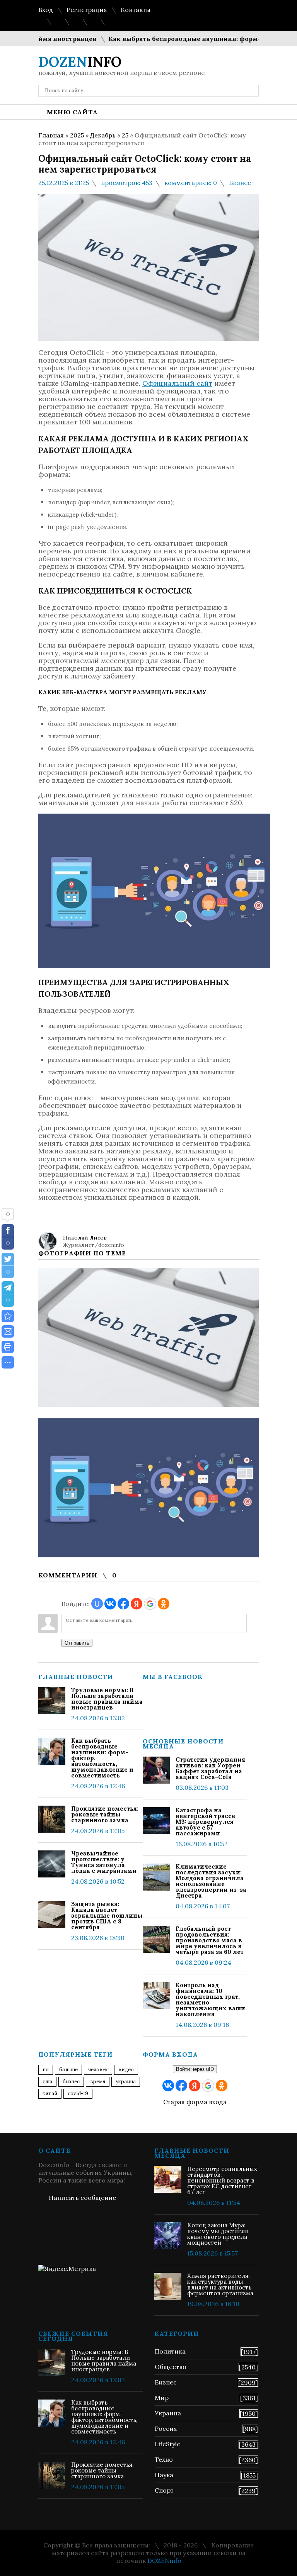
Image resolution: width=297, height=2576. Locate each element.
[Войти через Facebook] (123, 1604)
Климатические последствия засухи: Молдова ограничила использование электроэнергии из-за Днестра (211, 1881)
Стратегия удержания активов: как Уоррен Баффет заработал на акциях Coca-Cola (210, 1768)
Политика (170, 2351)
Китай (50, 2094)
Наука (164, 2475)
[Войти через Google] (150, 1604)
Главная (51, 135)
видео (126, 2070)
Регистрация (87, 10)
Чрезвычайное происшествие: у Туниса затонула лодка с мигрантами (104, 1862)
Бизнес (240, 183)
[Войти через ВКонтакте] (110, 1604)
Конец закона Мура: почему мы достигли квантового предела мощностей (218, 2234)
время (98, 2082)
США (47, 2082)
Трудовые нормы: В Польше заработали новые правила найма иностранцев (107, 1699)
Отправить (77, 1643)
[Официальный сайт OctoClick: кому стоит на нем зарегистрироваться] (8, 1316)
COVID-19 (78, 2094)
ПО (46, 2070)
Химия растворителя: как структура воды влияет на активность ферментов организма (220, 2284)
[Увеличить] (148, 1337)
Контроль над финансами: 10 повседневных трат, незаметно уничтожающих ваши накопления (210, 1999)
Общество (171, 2367)
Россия (166, 2428)
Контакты (136, 10)
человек (98, 2070)
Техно (164, 2459)
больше (68, 2070)
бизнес (71, 2082)
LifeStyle (167, 2444)
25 (125, 135)
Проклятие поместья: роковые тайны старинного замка (105, 1814)
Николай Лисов (85, 1238)
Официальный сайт (177, 383)
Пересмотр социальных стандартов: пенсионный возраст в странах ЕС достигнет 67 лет (222, 2180)
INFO (80, 62)
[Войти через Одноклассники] (164, 1604)
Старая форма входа (195, 2102)
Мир (162, 2398)
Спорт (164, 2490)
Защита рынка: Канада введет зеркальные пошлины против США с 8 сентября (107, 1915)
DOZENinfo (164, 2561)
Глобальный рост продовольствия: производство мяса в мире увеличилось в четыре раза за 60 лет (210, 1940)
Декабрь (103, 135)
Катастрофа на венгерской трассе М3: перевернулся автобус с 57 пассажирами (205, 1822)
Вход (46, 10)
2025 (77, 135)
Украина (126, 2082)
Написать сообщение (82, 2198)
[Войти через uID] (97, 1604)
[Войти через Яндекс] (137, 1604)
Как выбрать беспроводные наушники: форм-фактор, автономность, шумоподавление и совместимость (102, 1758)
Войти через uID (195, 2069)
